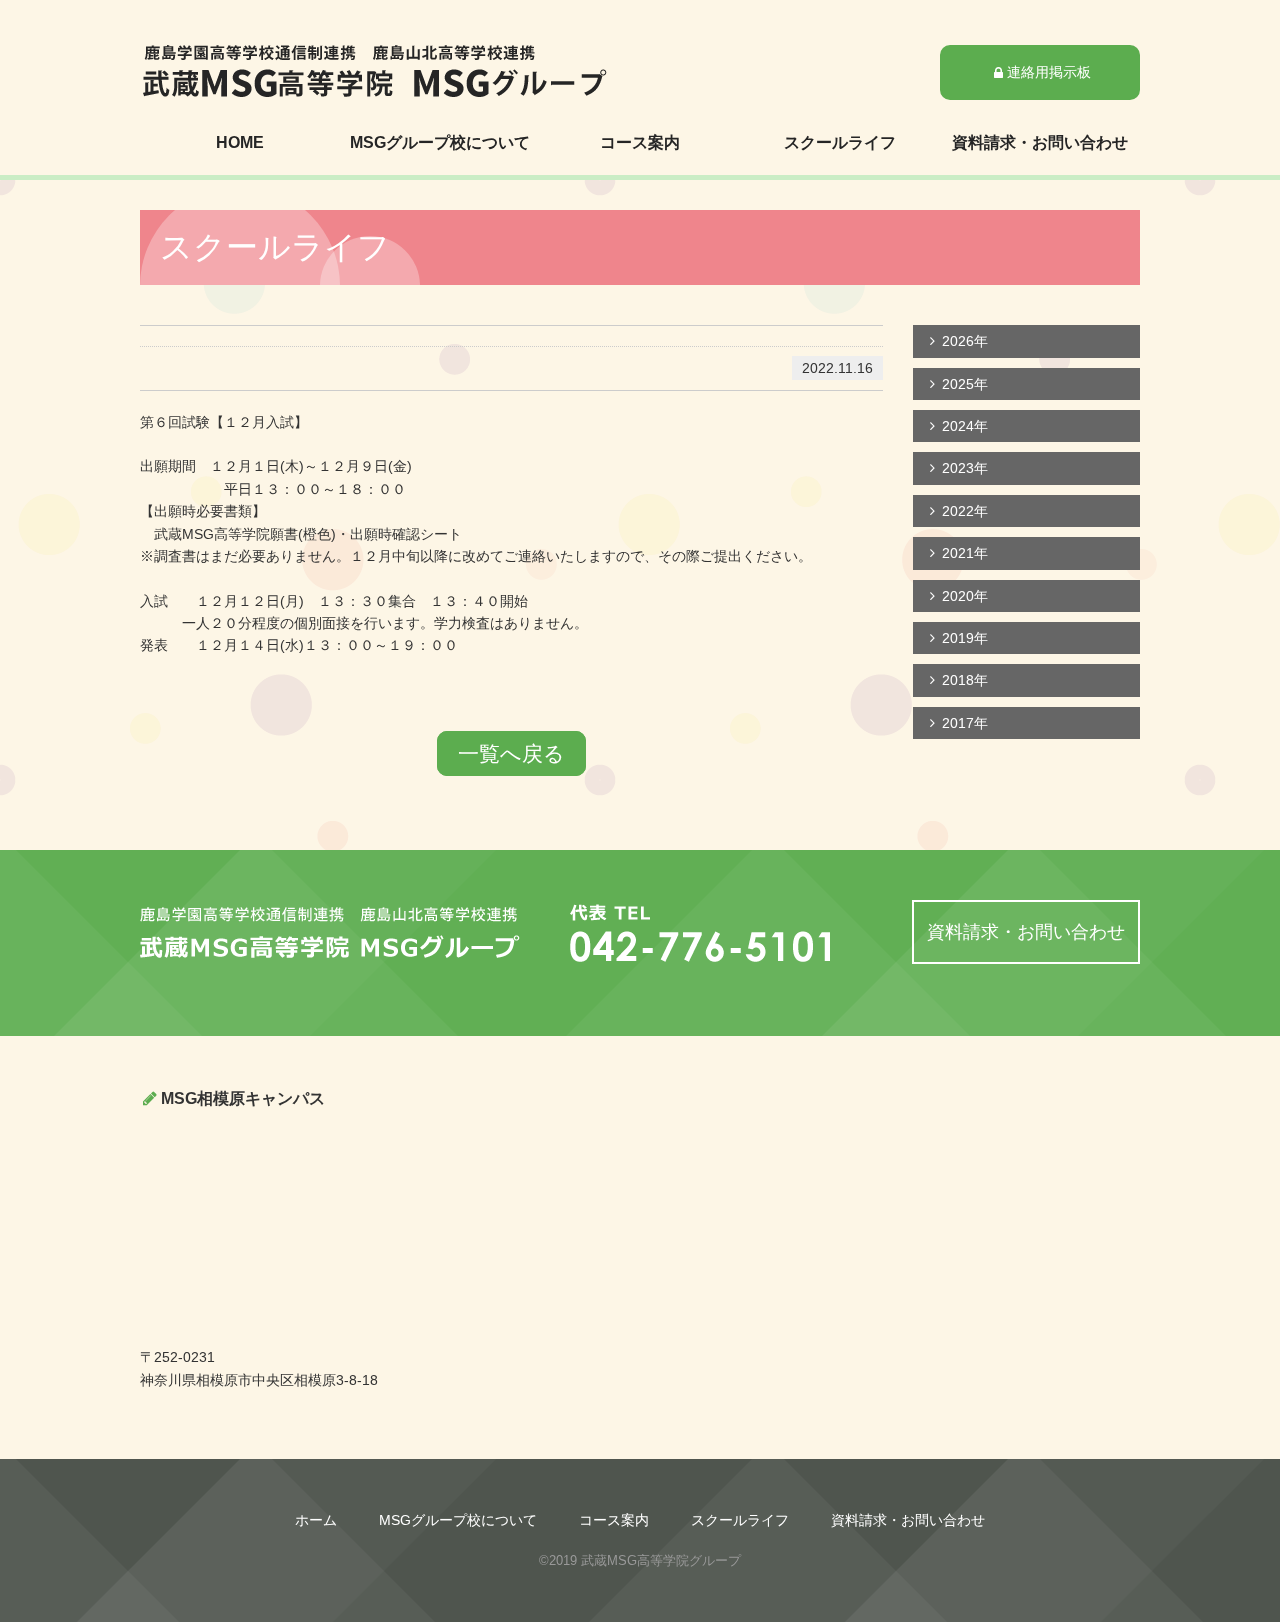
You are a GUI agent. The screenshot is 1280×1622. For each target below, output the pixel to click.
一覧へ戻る (511, 753)
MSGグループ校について (440, 142)
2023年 (965, 468)
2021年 (965, 553)
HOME (240, 142)
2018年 (965, 680)
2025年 (965, 384)
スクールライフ (840, 142)
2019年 (965, 638)
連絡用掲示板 (1049, 72)
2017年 (965, 723)
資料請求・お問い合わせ (1040, 142)
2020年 (965, 596)
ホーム (316, 1520)
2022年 (965, 511)
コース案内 (640, 142)
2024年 (965, 426)
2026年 (965, 341)
